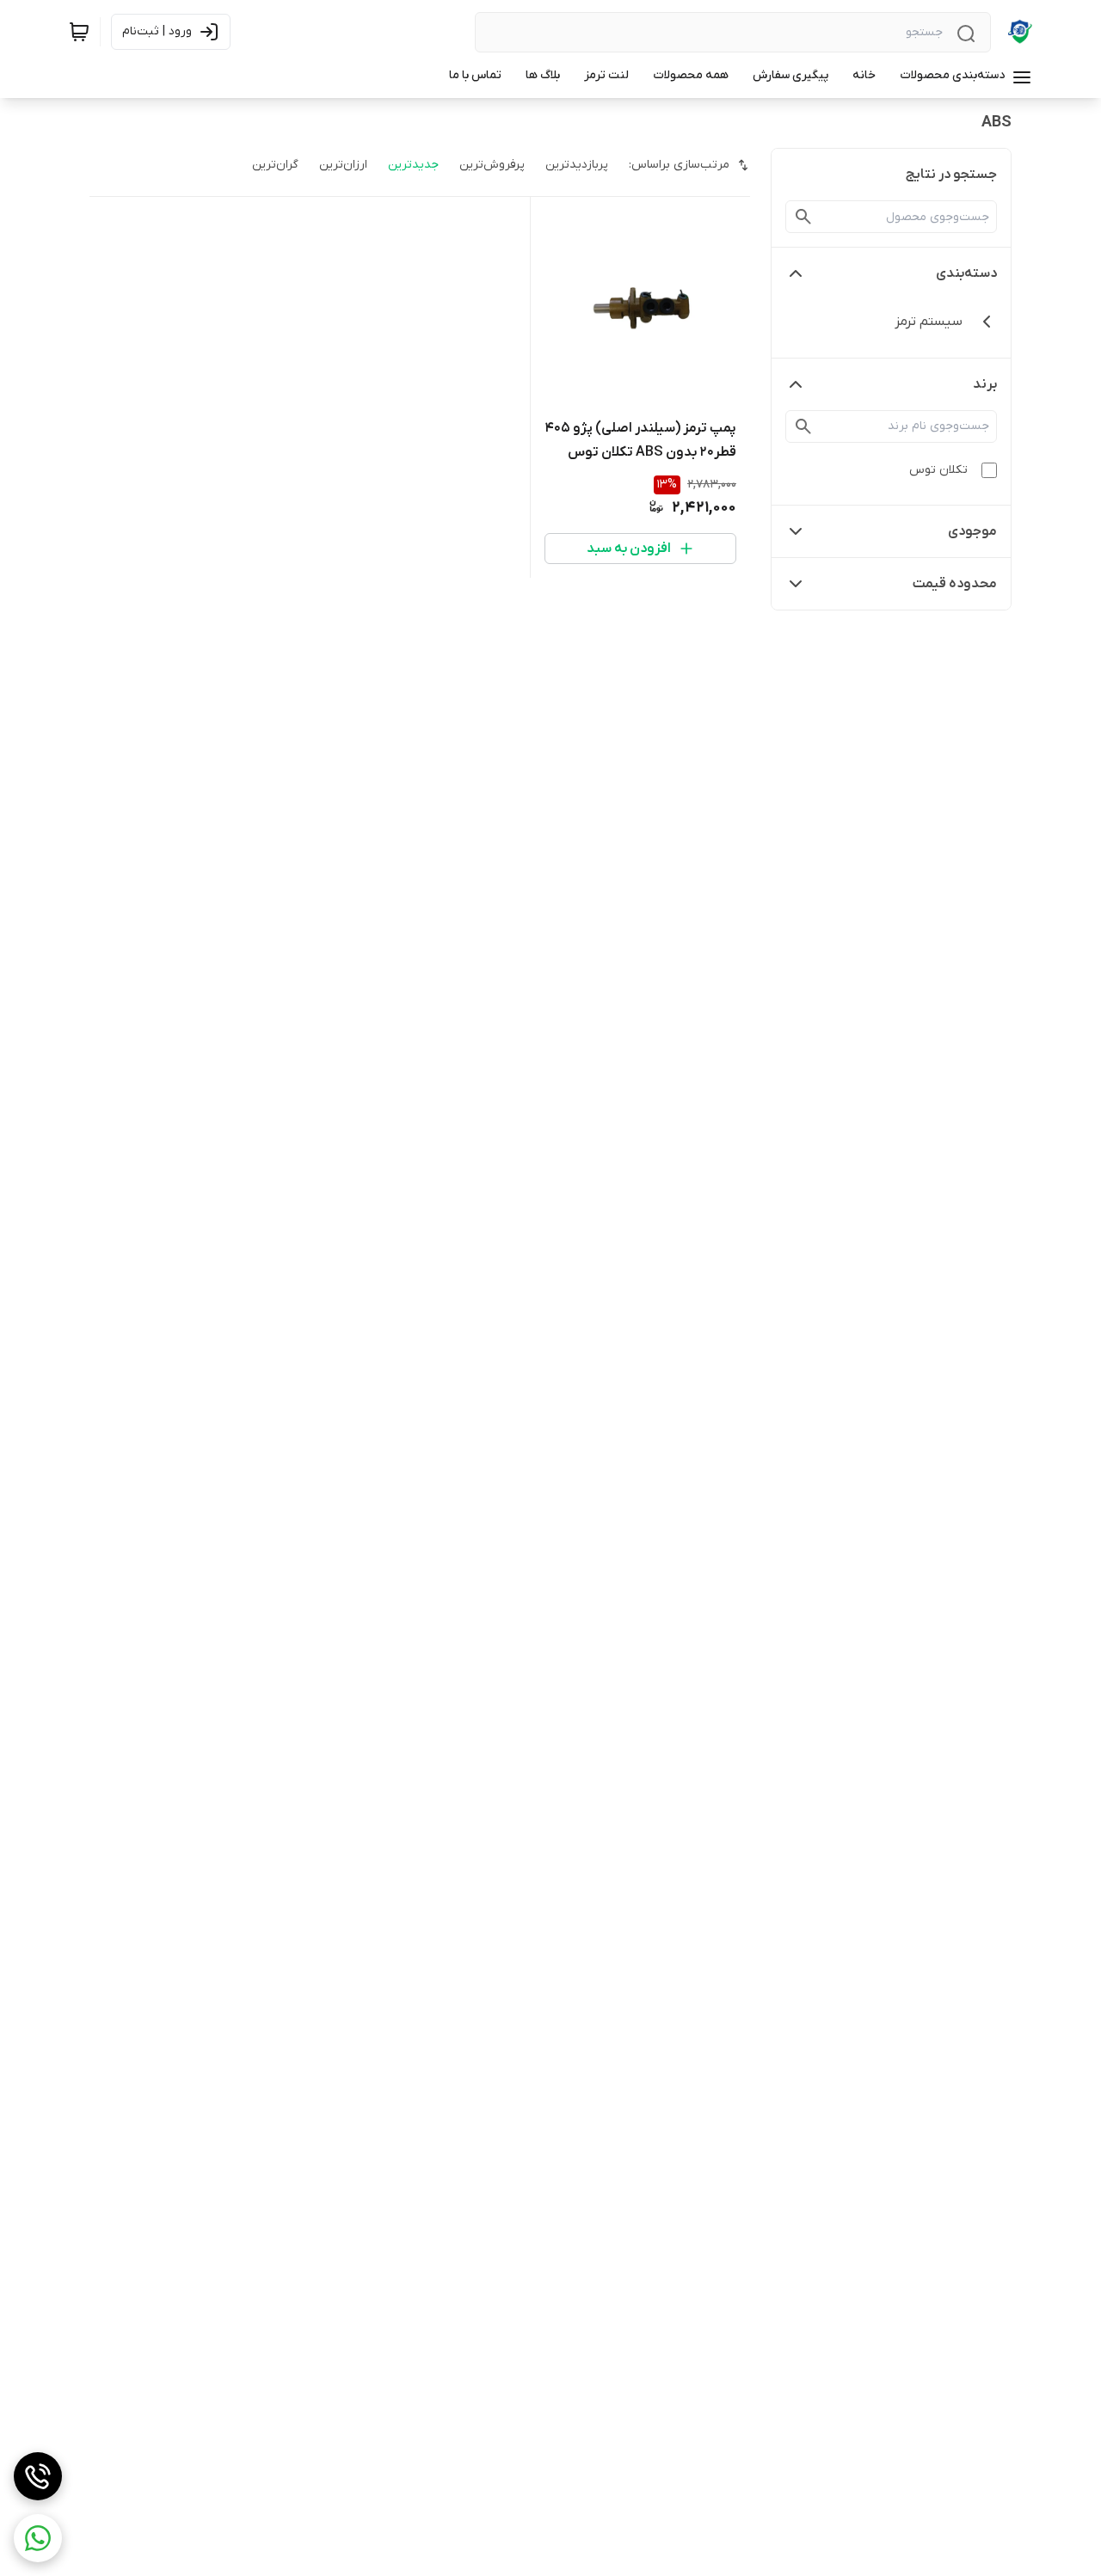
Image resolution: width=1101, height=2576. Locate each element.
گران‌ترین (275, 165)
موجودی (972, 531)
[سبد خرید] (79, 32)
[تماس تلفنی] (38, 2476)
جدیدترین (413, 165)
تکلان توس (938, 470)
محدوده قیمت (955, 584)
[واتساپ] (38, 2538)
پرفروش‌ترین (492, 165)
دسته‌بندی (966, 273)
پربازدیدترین (577, 165)
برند (985, 384)
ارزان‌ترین (343, 165)
